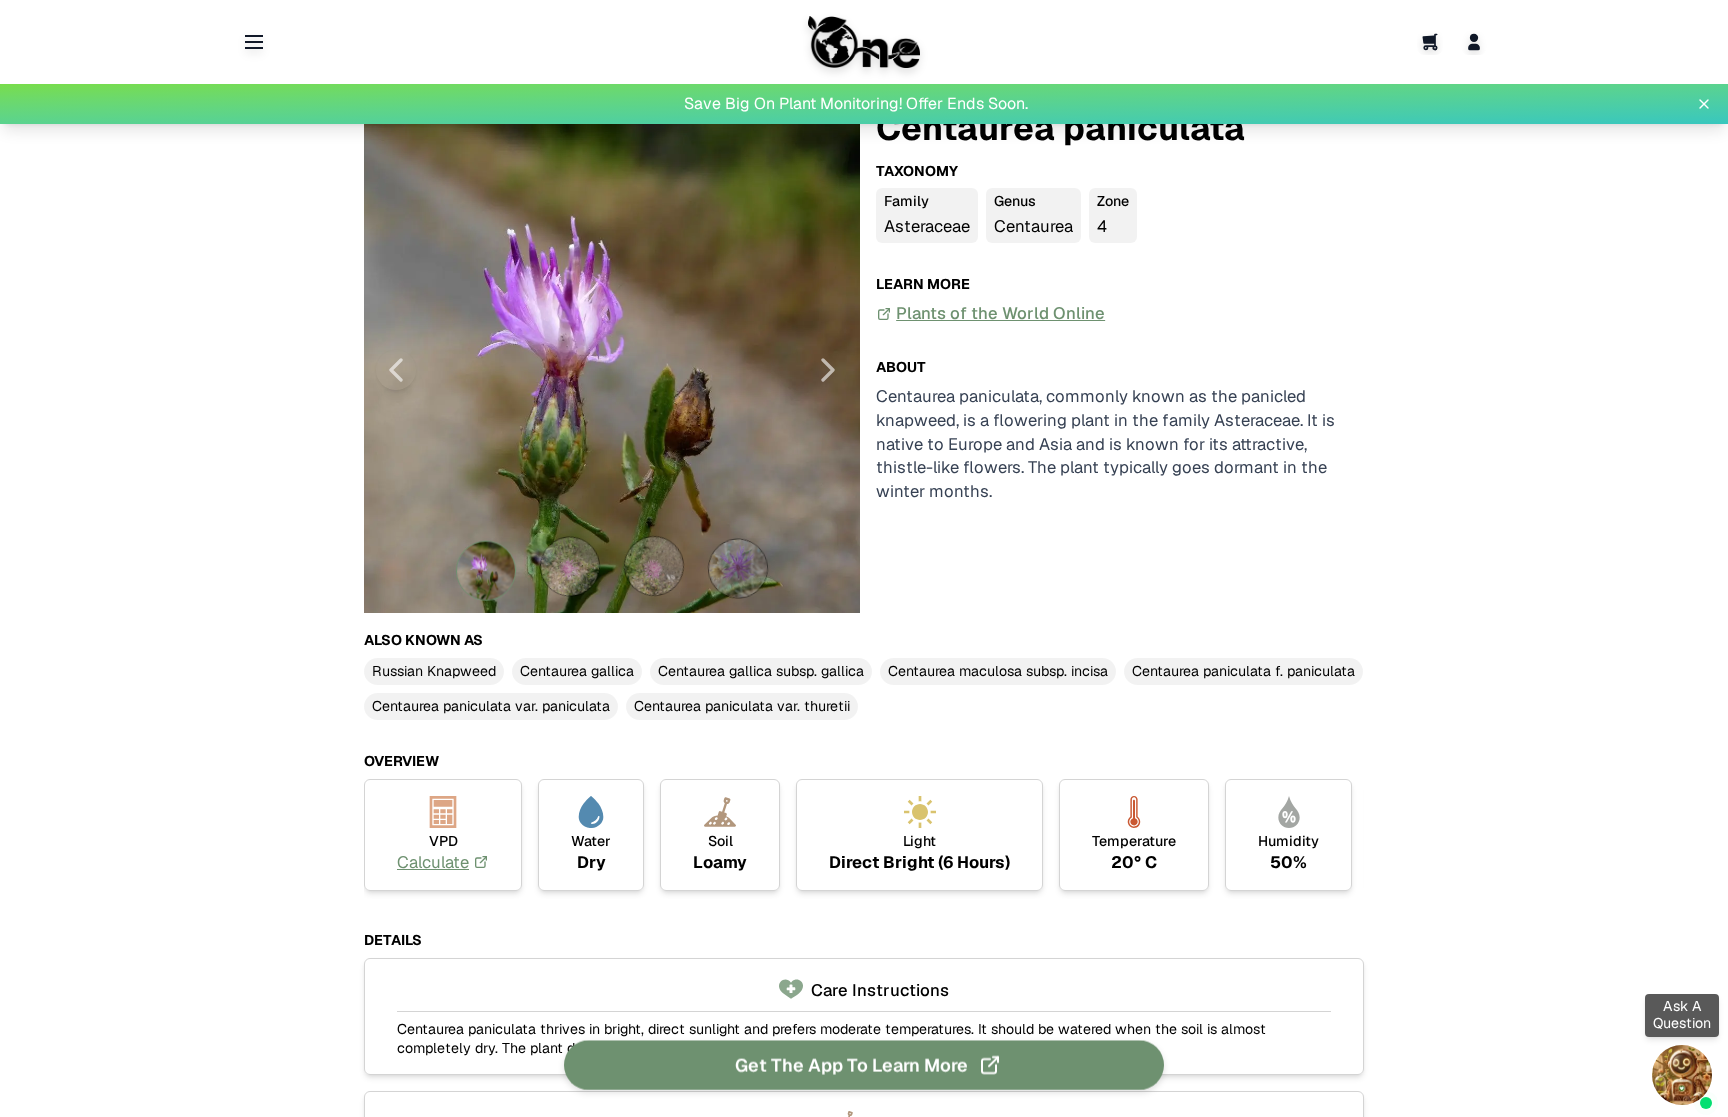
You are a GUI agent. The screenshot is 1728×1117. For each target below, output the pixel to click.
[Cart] (1430, 42)
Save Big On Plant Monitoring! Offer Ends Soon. (856, 103)
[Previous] (396, 370)
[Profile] (1474, 42)
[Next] (828, 370)
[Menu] (254, 42)
